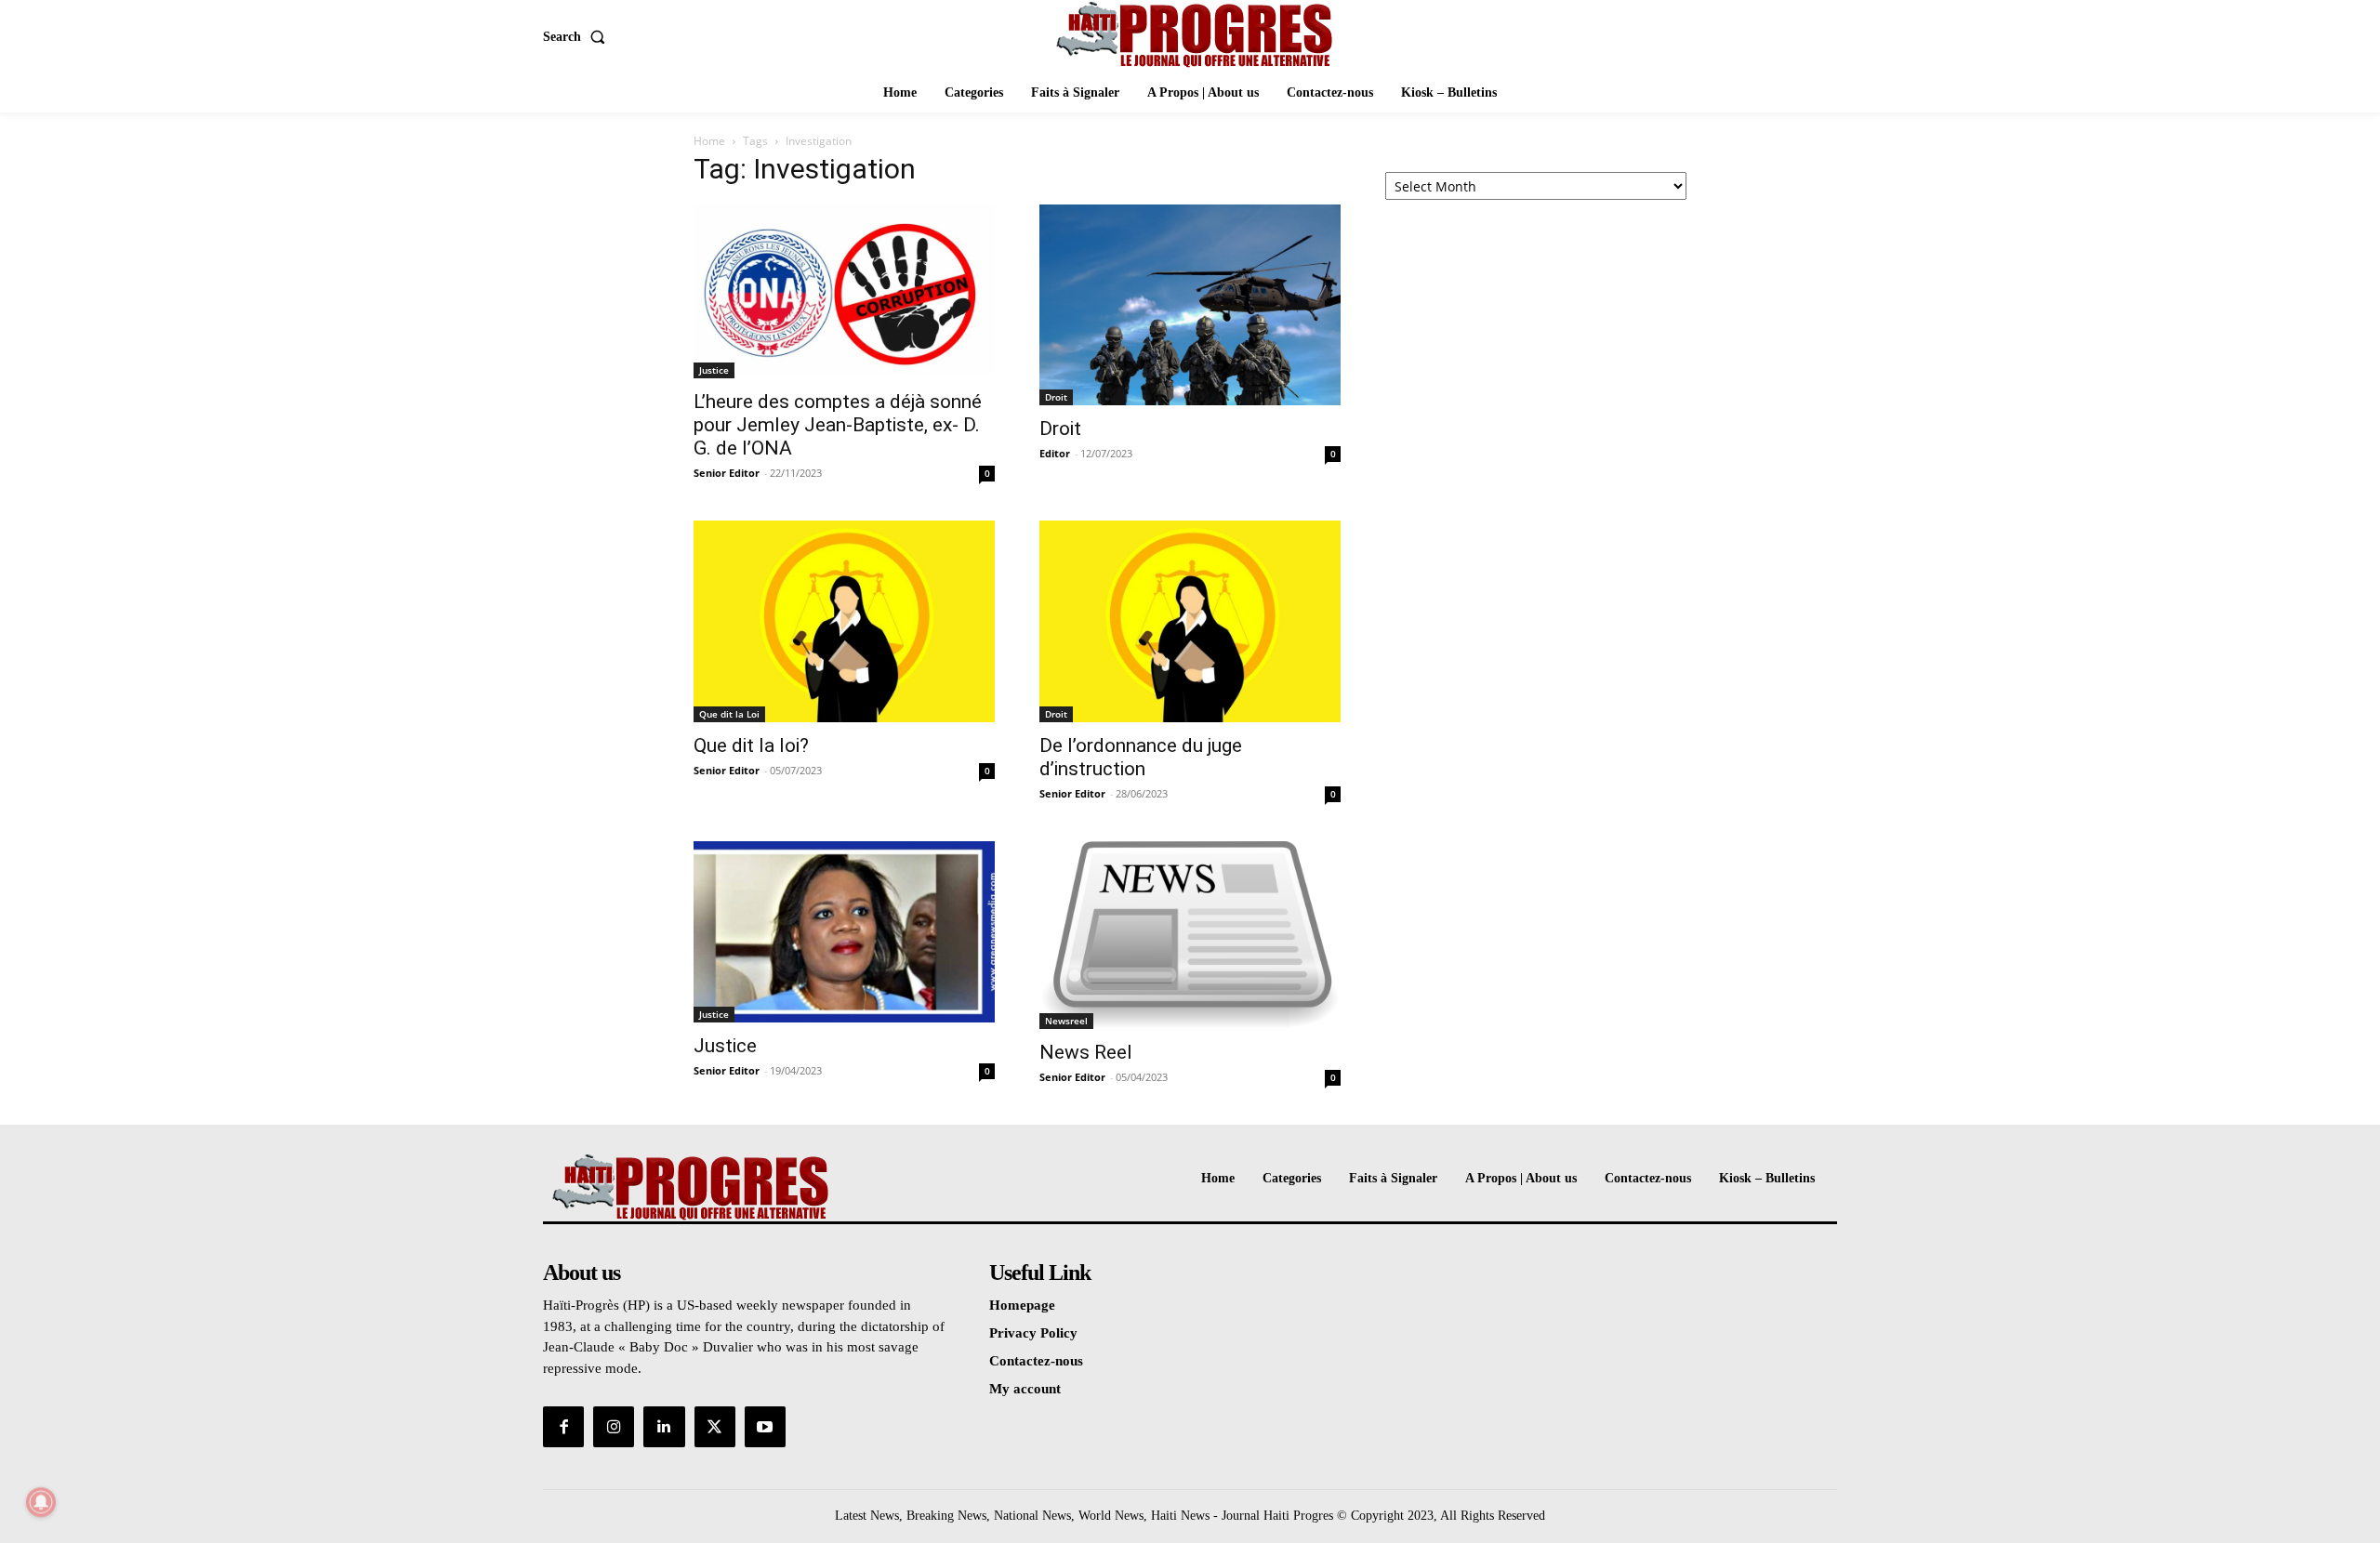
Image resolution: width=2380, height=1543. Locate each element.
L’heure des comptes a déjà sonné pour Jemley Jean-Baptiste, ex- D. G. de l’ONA (838, 425)
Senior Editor (727, 473)
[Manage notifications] (41, 1502)
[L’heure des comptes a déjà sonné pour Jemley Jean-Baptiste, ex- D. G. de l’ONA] (844, 291)
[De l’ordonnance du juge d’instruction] (1190, 621)
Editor (1055, 453)
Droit (1056, 397)
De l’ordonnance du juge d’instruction (1141, 757)
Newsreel (1066, 1021)
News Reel (1086, 1052)
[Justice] (844, 932)
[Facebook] (563, 1427)
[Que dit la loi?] (844, 621)
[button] (578, 37)
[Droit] (1190, 305)
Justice (714, 370)
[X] (715, 1427)
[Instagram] (614, 1427)
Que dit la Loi (729, 714)
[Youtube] (765, 1427)
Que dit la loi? (751, 745)
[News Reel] (1190, 935)
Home (709, 141)
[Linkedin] (664, 1427)
